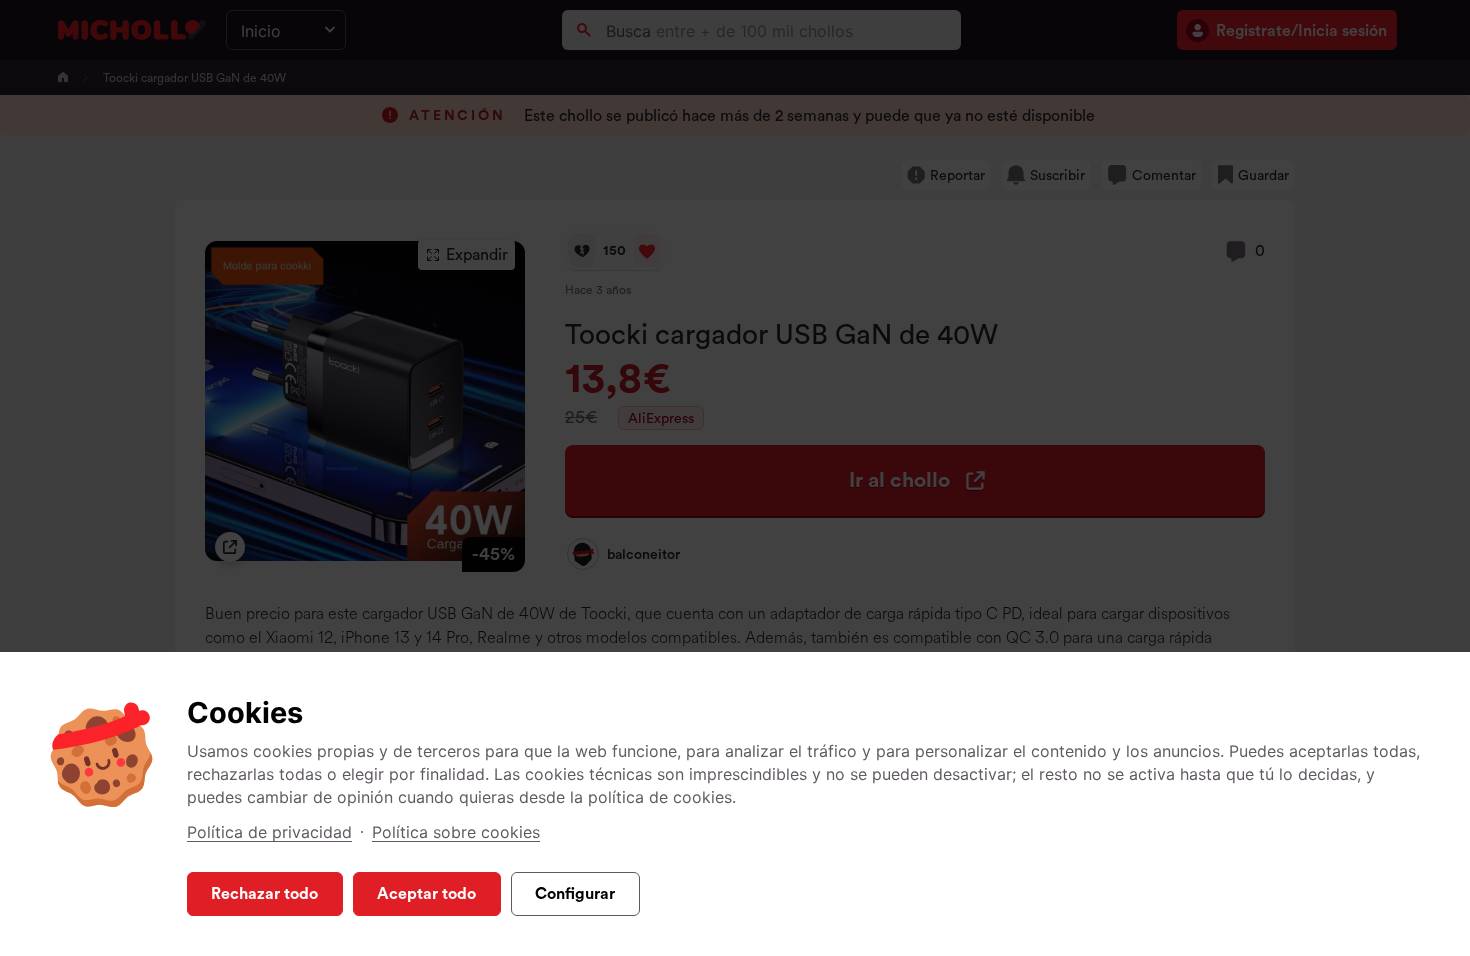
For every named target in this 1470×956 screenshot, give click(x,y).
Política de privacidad (269, 832)
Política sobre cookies (456, 832)
